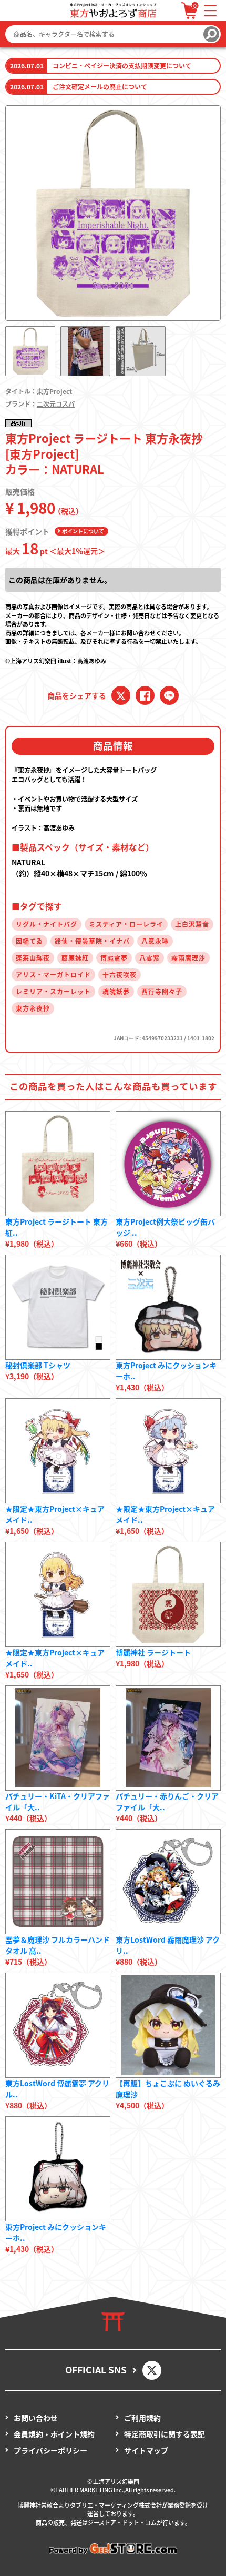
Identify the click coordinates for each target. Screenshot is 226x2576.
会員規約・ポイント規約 (54, 2434)
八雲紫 (150, 958)
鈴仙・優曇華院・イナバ (92, 941)
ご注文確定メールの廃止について (100, 87)
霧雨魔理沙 (188, 958)
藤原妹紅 (75, 958)
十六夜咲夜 (120, 974)
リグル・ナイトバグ (47, 924)
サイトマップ (146, 2450)
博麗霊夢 (114, 958)
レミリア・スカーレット (53, 991)
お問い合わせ (36, 2418)
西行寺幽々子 (162, 991)
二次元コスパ (56, 404)
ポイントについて (83, 531)
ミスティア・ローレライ (126, 924)
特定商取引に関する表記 (165, 2434)
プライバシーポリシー (50, 2450)
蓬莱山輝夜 (33, 958)
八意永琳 (155, 941)
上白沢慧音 (192, 924)
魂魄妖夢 (116, 991)
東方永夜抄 (33, 1008)
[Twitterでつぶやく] (121, 695)
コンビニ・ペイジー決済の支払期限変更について (122, 65)
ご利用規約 (142, 2418)
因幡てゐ (29, 941)
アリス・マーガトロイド (53, 974)
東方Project (54, 391)
